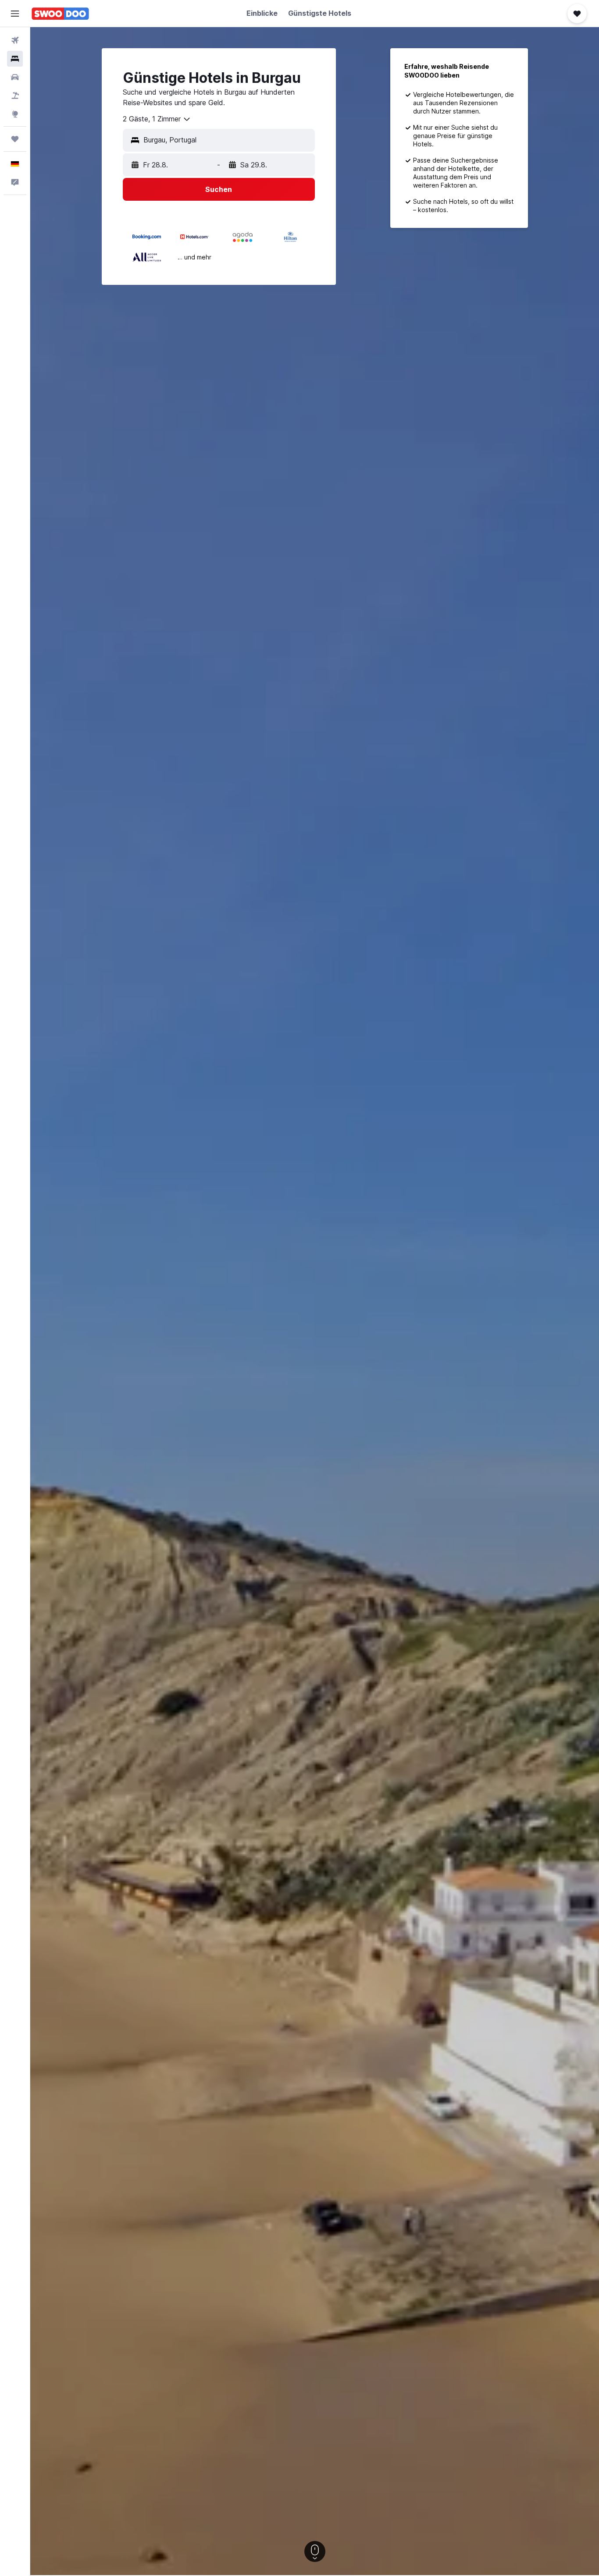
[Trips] (15, 139)
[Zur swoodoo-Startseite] (60, 14)
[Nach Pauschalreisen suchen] (15, 96)
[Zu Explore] (15, 114)
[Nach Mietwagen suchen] (15, 77)
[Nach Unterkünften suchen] (15, 59)
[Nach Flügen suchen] (15, 40)
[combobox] (157, 119)
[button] (15, 14)
